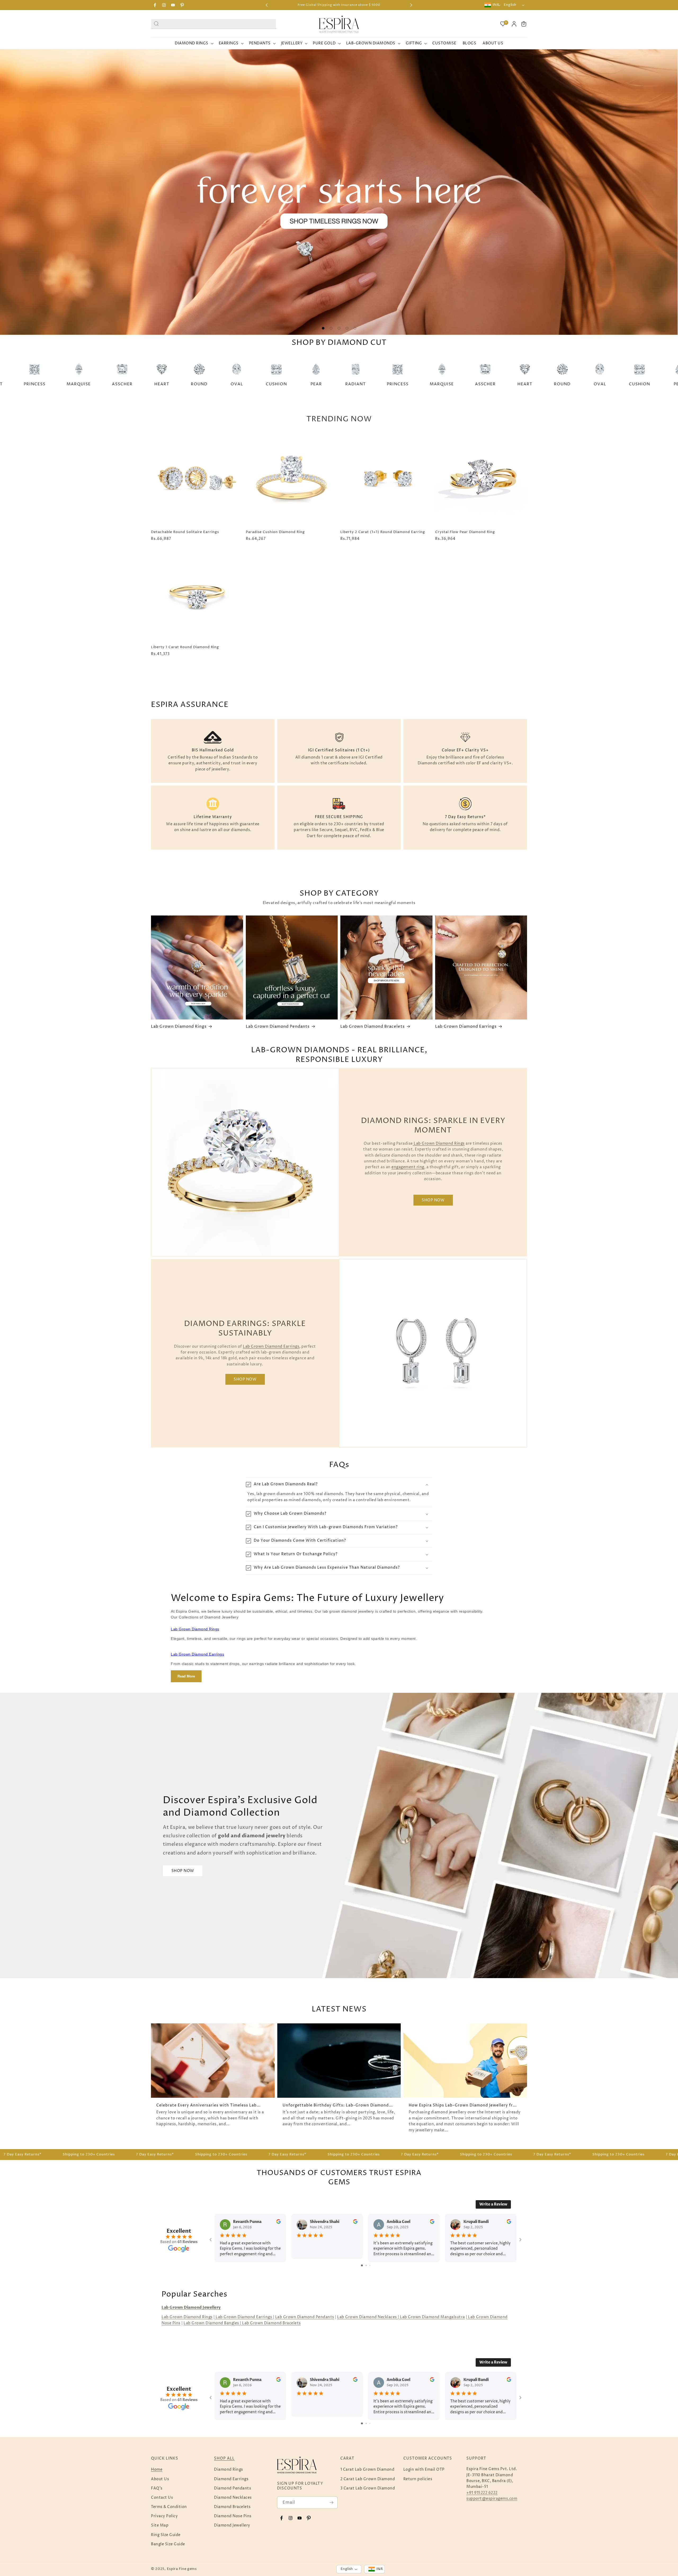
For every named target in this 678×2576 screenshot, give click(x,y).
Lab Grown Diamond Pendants (278, 1027)
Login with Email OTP (424, 2469)
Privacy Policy (164, 2516)
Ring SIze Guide (166, 2535)
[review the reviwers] (278, 2223)
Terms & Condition (169, 2507)
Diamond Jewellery (232, 2525)
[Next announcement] (411, 5)
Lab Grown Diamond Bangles (212, 2323)
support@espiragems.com (492, 2499)
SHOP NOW (433, 1200)
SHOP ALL (224, 2458)
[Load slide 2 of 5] (331, 328)
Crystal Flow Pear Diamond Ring (465, 532)
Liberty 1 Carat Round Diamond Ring (185, 647)
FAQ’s (157, 2488)
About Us (160, 2479)
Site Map (160, 2525)
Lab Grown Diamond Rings (179, 1027)
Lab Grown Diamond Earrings (466, 1027)
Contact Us (162, 2498)
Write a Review (493, 2204)
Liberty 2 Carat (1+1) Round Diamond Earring (383, 532)
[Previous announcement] (267, 5)
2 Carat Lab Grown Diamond (368, 2479)
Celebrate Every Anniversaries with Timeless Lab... (208, 2105)
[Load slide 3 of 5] (339, 328)
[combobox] (214, 24)
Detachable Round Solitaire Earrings (185, 532)
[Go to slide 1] (362, 2265)
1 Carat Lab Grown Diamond (367, 2469)
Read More (186, 1676)
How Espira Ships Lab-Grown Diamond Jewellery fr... (463, 2105)
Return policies (418, 2479)
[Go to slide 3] (370, 2265)
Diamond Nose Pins (233, 2516)
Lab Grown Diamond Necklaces (367, 2317)
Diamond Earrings (231, 2479)
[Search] (156, 23)
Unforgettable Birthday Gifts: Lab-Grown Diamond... (338, 2105)
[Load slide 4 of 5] (347, 328)
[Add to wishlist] (236, 440)
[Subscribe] (332, 2503)
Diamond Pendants (233, 2488)
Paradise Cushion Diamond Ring (275, 532)
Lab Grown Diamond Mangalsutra (432, 2317)
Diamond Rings (229, 2469)
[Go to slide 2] (366, 2265)
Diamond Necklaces (233, 2498)
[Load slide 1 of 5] (323, 328)
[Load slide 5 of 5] (355, 328)
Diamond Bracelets (232, 2507)
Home (157, 2469)
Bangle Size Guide (168, 2544)
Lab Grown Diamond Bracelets (373, 1027)
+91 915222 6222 (482, 2493)
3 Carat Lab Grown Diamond (368, 2488)
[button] (524, 24)
